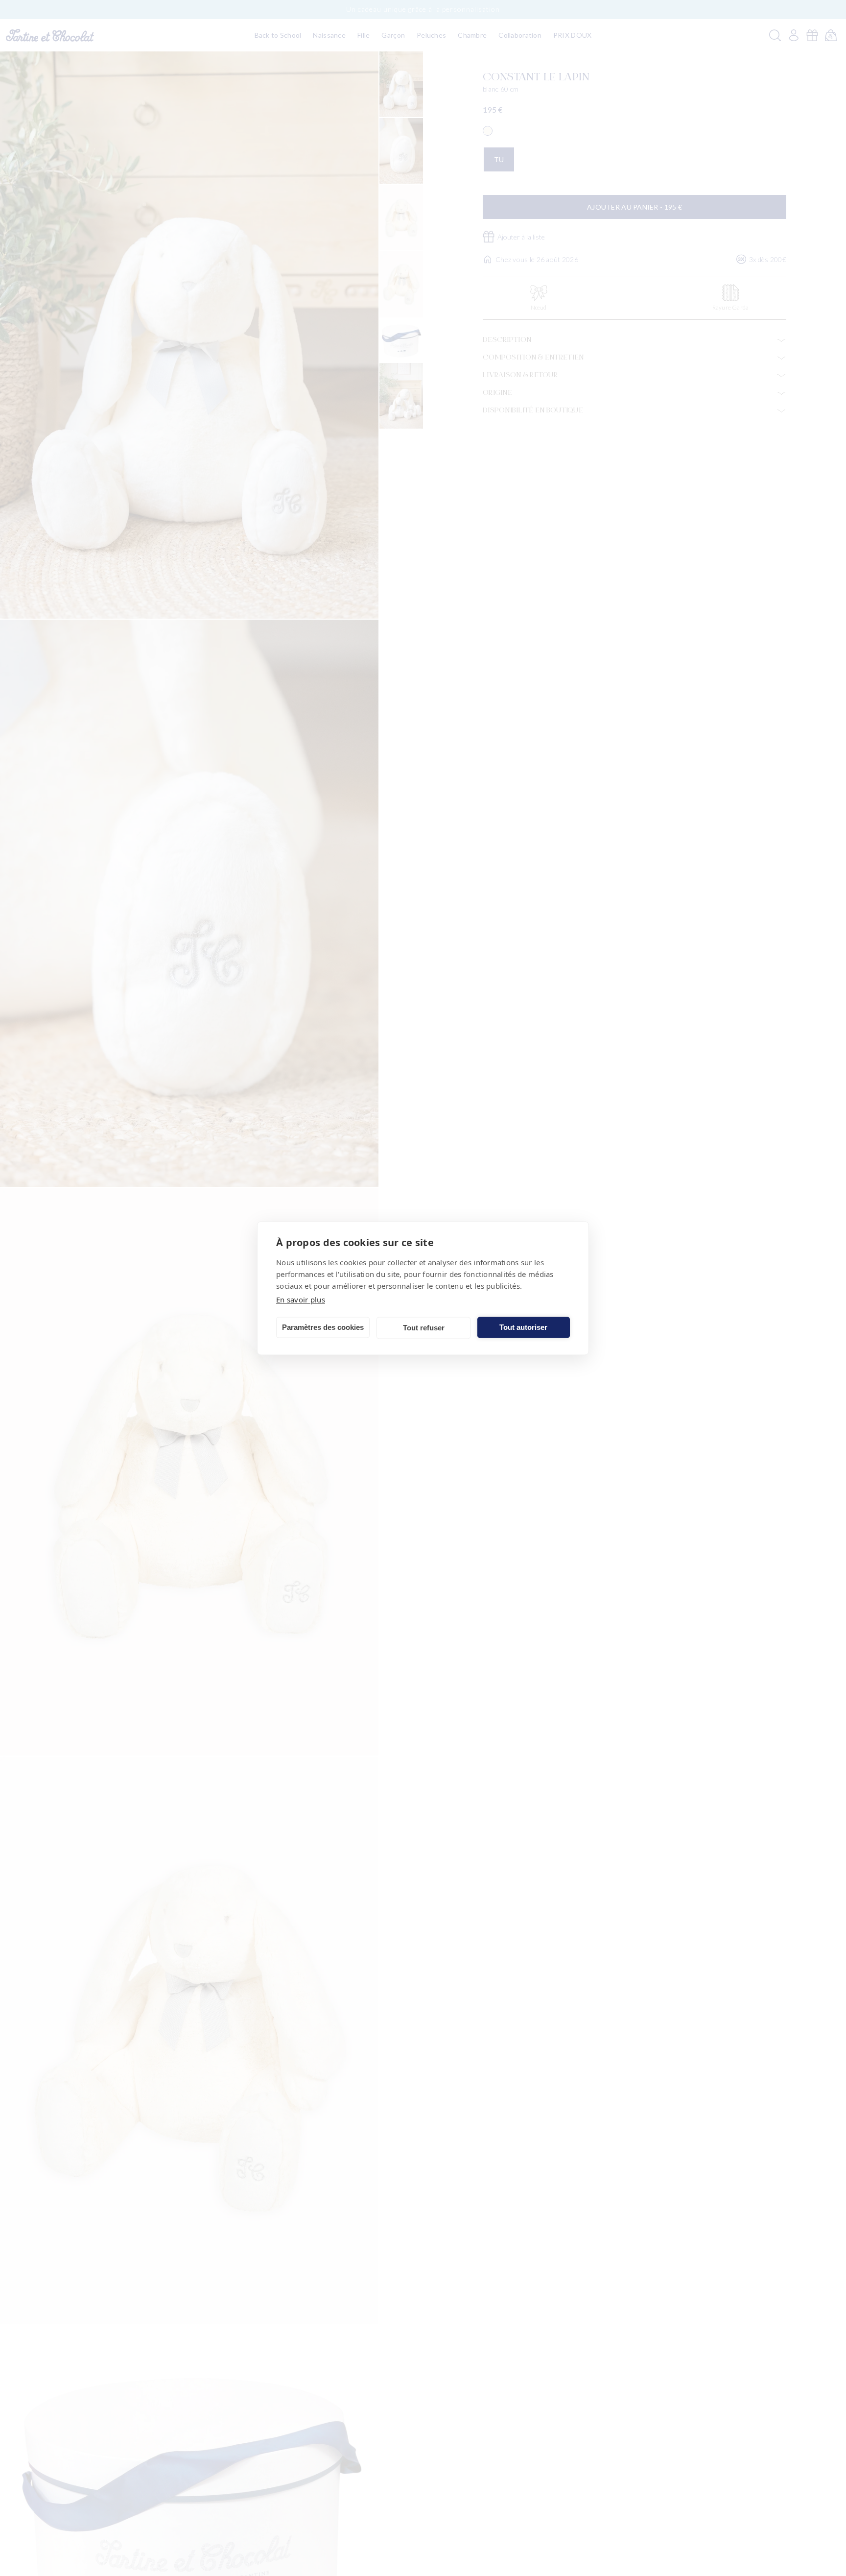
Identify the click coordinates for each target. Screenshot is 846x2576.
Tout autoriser (523, 1327)
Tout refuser (424, 1328)
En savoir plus (301, 1299)
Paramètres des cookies (323, 1327)
